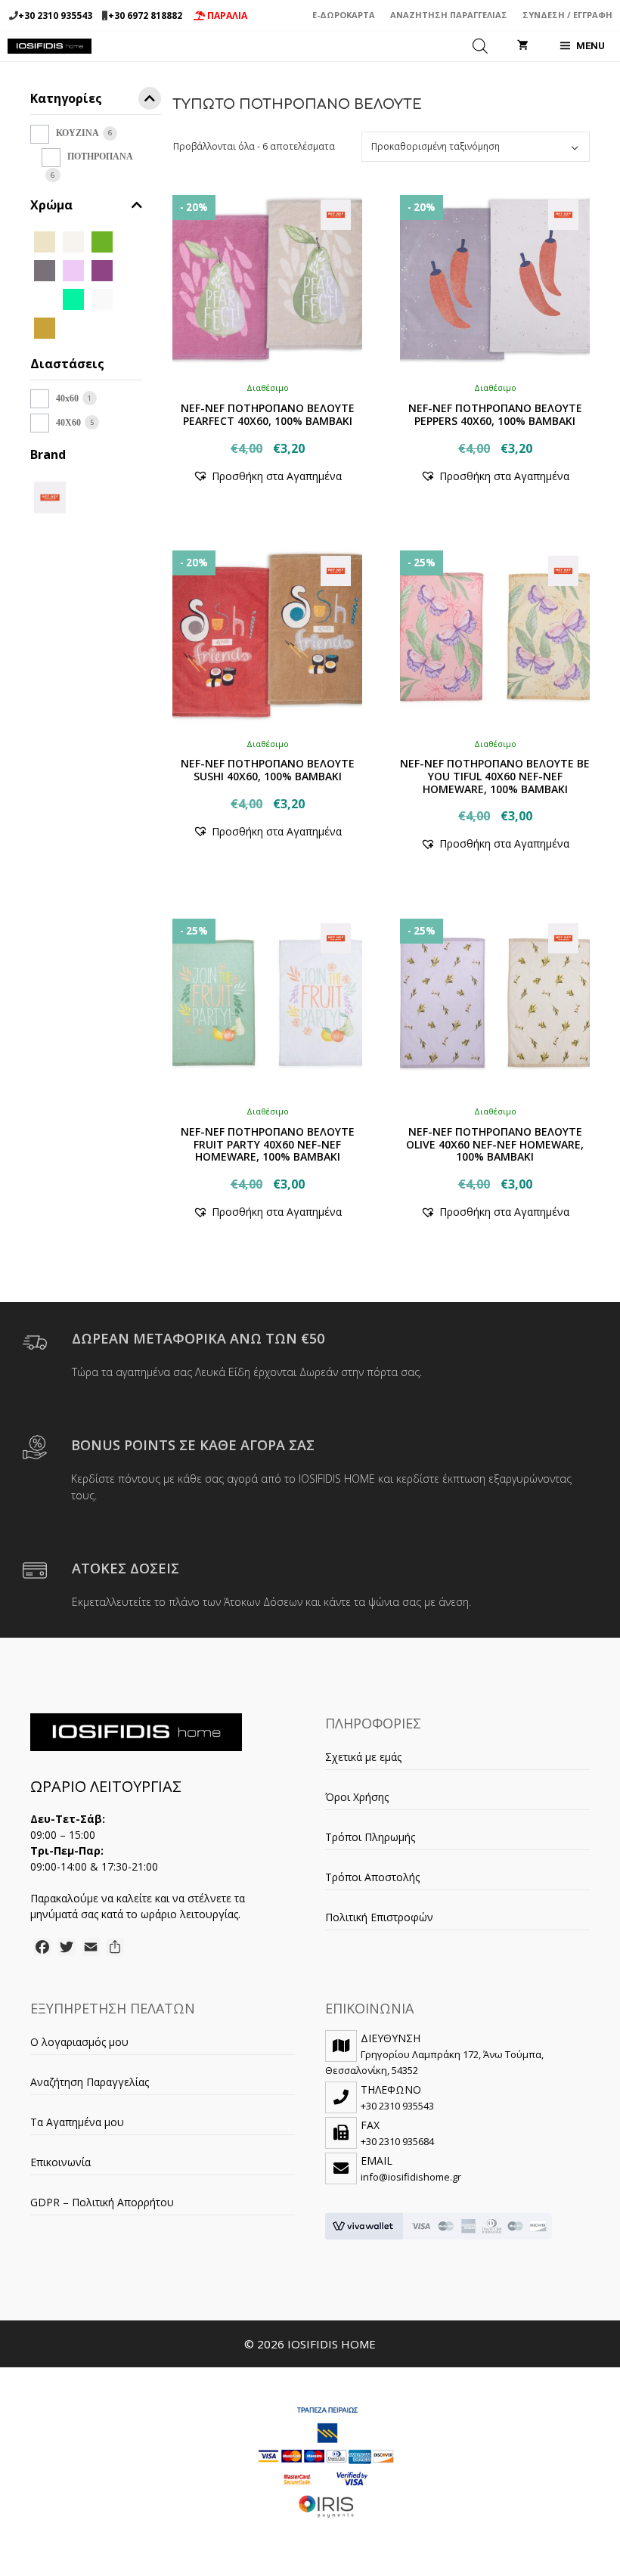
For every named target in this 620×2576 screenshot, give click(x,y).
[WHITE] (102, 298)
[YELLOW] (45, 327)
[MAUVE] (102, 270)
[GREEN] (102, 241)
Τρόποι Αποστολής (372, 1877)
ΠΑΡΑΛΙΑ (226, 15)
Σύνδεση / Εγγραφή (567, 15)
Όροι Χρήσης (357, 1797)
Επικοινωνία (60, 2162)
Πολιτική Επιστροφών (379, 1917)
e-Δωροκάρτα (344, 15)
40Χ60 (68, 423)
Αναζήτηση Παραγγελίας (449, 15)
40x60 (67, 398)
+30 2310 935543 (55, 15)
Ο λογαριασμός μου (79, 2042)
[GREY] (45, 270)
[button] (267, 476)
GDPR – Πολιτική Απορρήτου (102, 2202)
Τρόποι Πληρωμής (370, 1837)
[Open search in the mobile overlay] (480, 46)
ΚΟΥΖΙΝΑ (77, 133)
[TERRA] (73, 298)
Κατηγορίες (66, 99)
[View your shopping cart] (523, 46)
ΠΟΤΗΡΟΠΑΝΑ (100, 157)
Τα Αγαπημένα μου (77, 2122)
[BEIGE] (45, 241)
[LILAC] (73, 270)
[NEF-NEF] (50, 496)
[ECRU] (73, 241)
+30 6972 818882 (145, 15)
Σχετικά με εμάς (363, 1757)
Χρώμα (51, 205)
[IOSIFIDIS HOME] (50, 46)
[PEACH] (45, 298)
